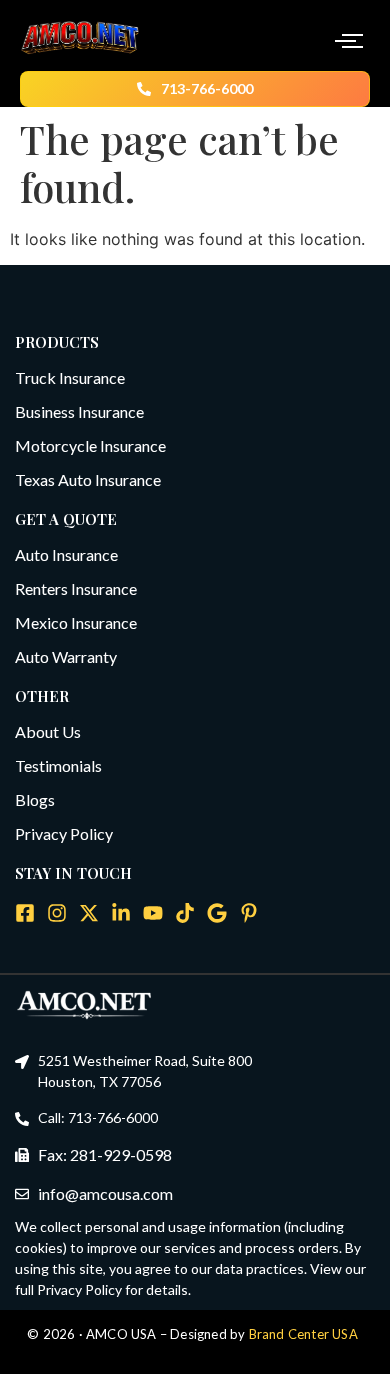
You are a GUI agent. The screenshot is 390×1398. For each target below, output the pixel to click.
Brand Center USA (303, 1334)
